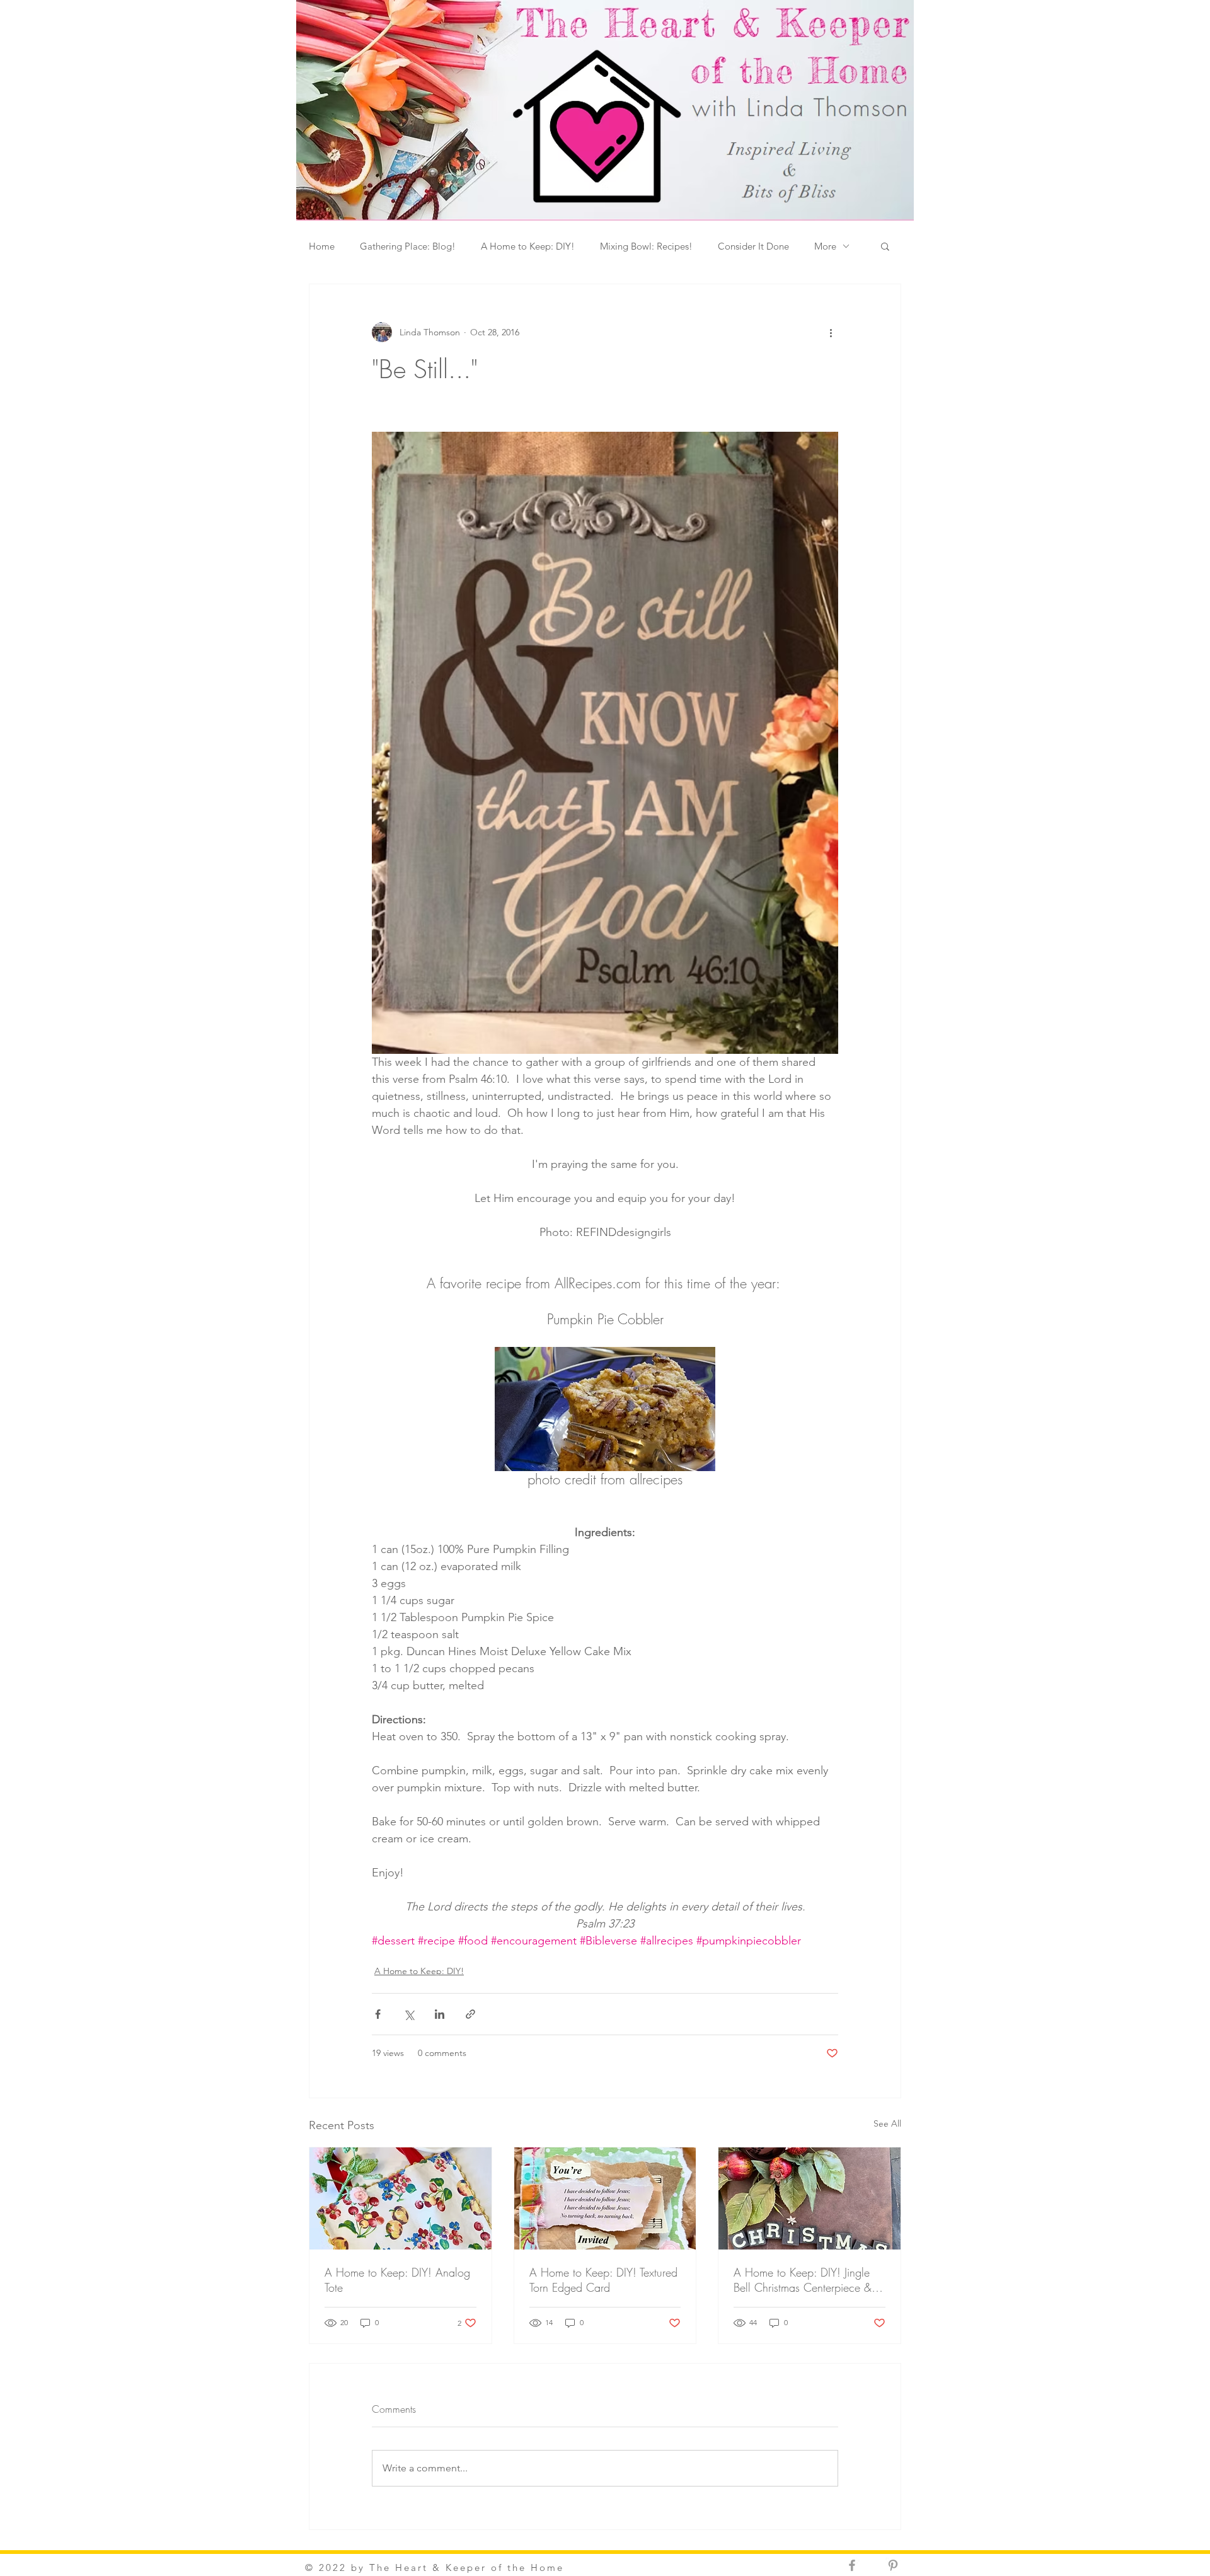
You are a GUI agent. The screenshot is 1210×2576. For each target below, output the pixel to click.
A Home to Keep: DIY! (528, 246)
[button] (885, 246)
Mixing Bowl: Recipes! (646, 246)
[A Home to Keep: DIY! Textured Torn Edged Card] (605, 2198)
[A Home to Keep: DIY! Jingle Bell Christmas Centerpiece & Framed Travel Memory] (810, 2198)
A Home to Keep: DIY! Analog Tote (397, 2280)
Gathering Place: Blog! (408, 246)
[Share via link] (470, 2014)
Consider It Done (753, 246)
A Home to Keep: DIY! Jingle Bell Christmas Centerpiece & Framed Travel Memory (803, 2280)
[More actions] (831, 332)
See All (887, 2123)
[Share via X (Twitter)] (409, 2014)
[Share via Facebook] (378, 2014)
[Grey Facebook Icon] (852, 2565)
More (825, 246)
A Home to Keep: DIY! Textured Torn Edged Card (603, 2280)
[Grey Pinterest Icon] (893, 2565)
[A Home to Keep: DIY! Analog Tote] (400, 2198)
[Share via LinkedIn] (440, 2014)
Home (322, 246)
